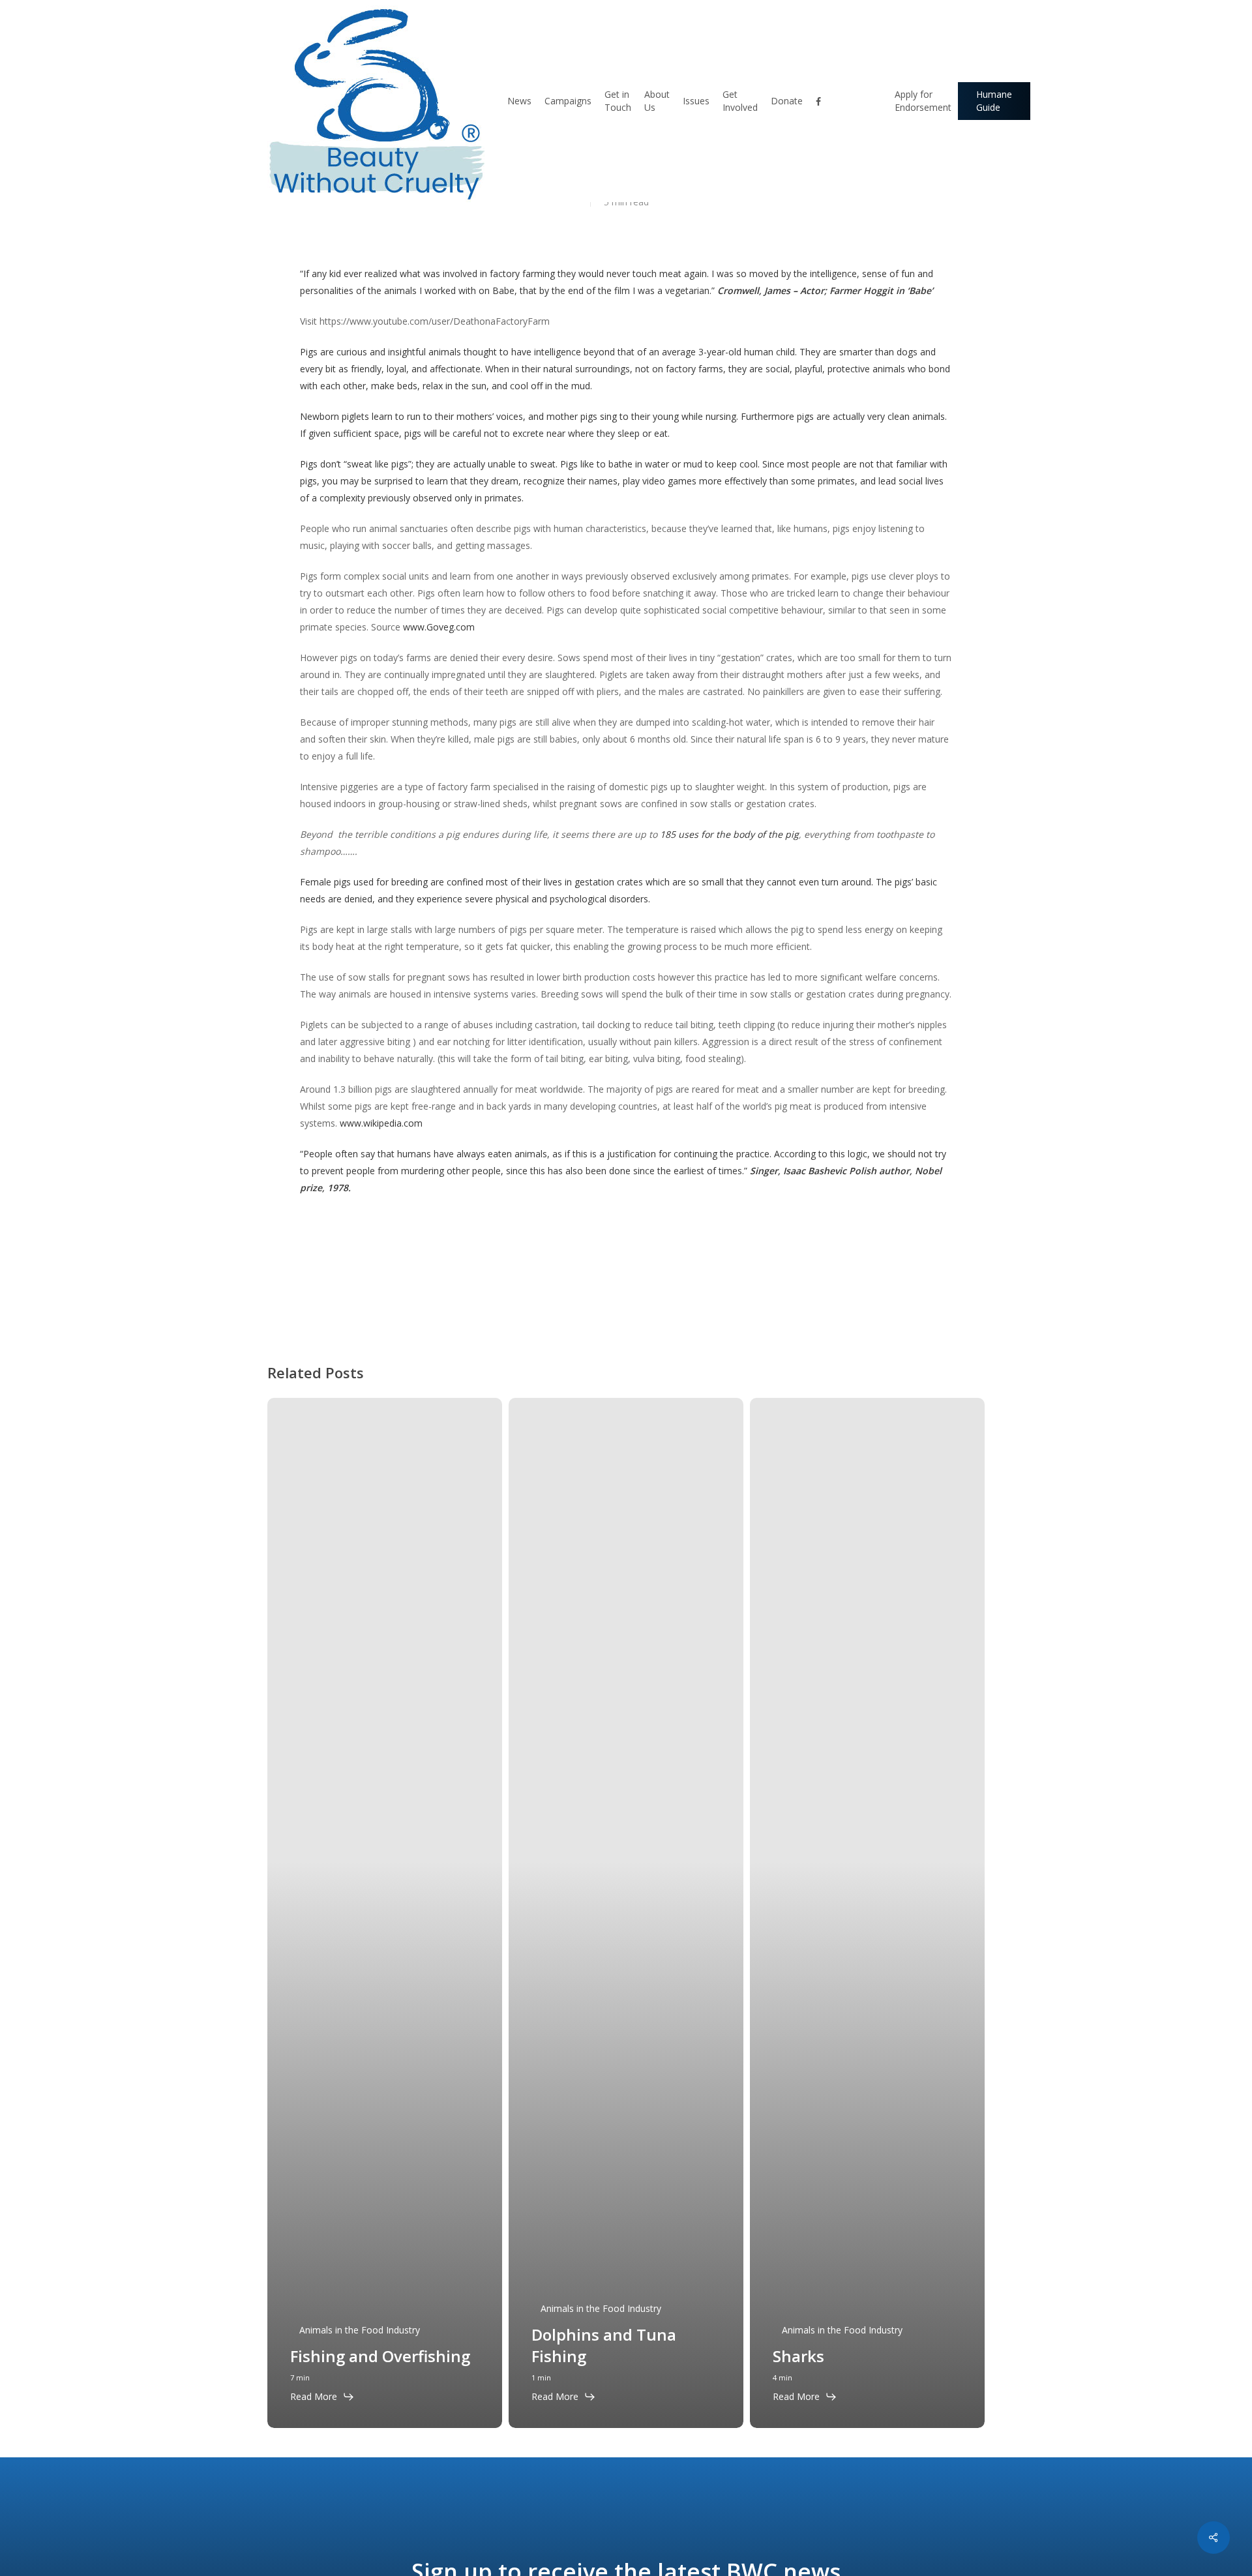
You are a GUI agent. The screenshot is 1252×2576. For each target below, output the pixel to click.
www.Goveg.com (439, 627)
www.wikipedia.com (381, 1123)
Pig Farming (332, 1283)
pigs (385, 1283)
